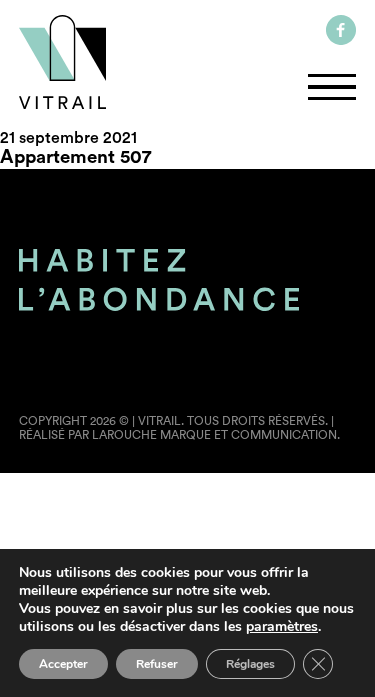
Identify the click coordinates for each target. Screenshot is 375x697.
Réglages (250, 664)
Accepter (63, 664)
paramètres (282, 627)
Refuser (157, 664)
